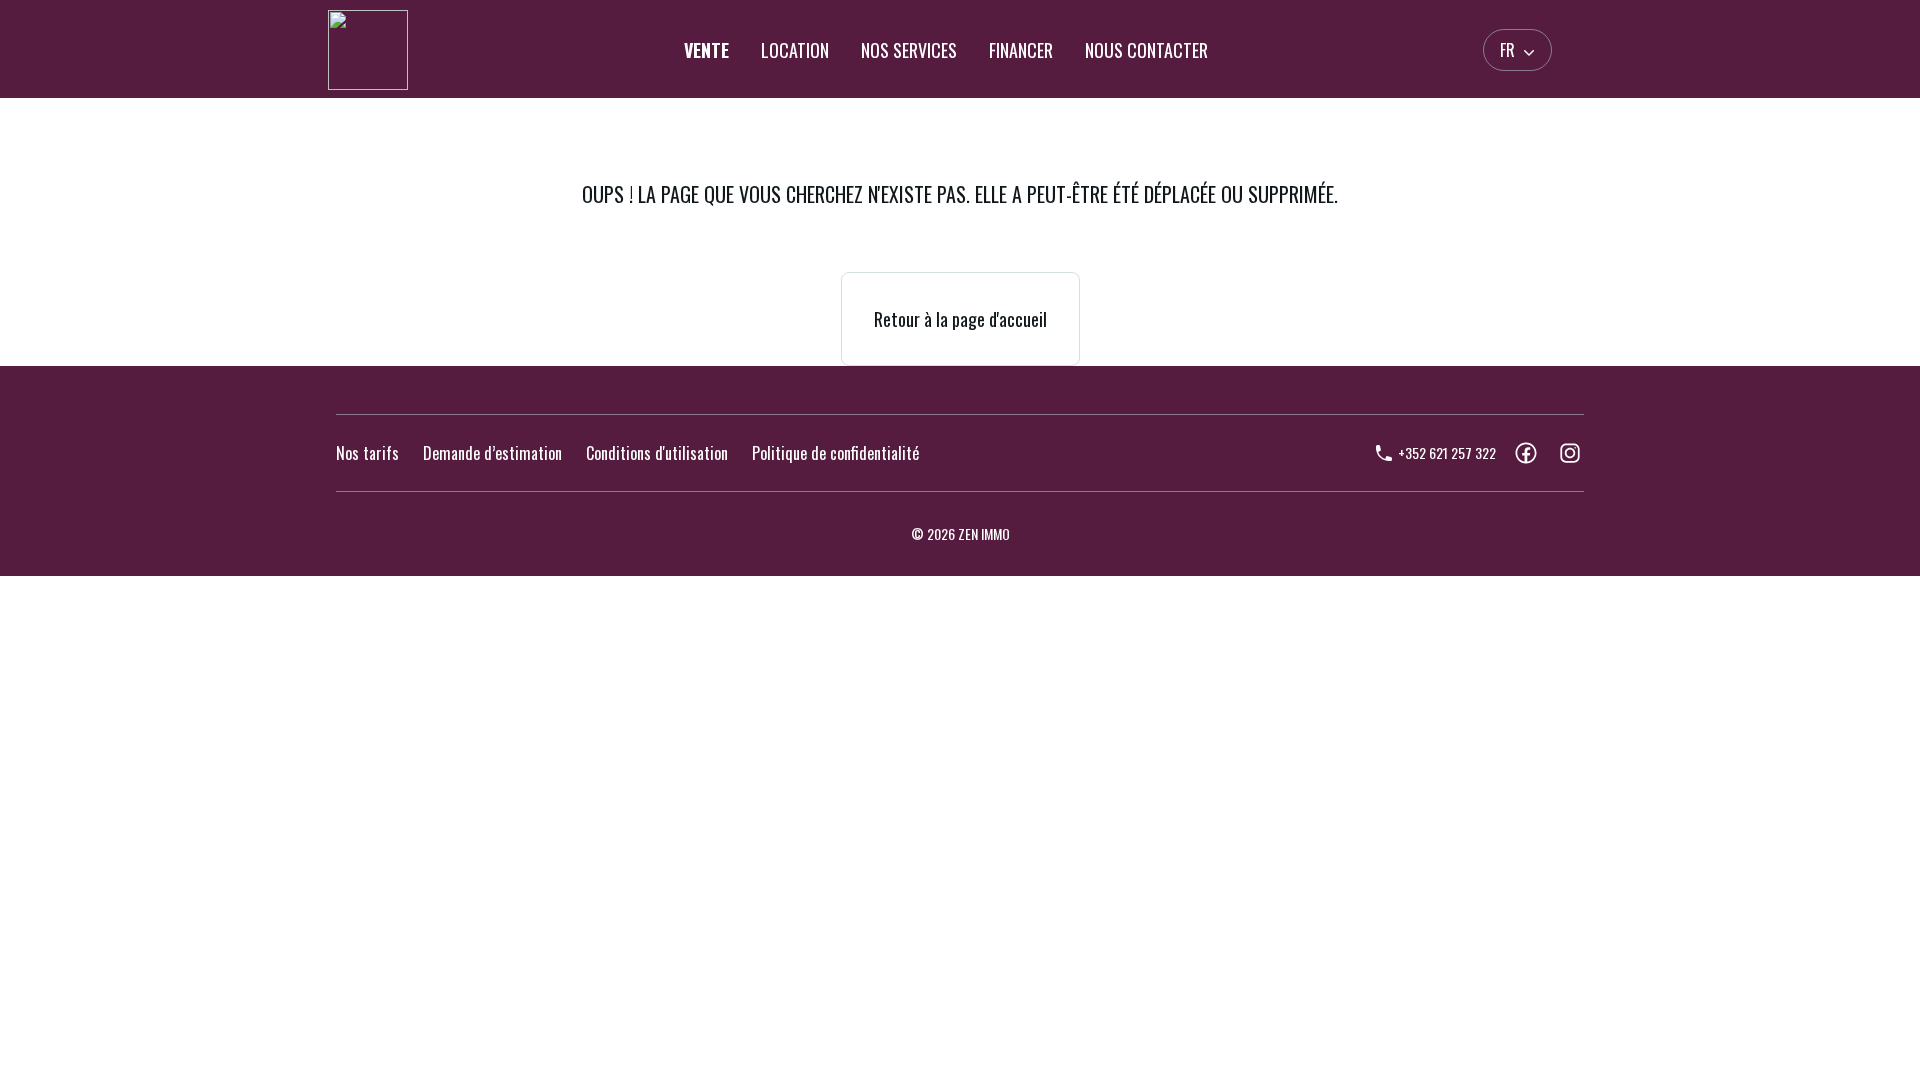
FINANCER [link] (1021, 50)
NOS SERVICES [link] (909, 50)
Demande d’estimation (492, 453)
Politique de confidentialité (835, 453)
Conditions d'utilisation (657, 453)
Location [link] (795, 50)
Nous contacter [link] (1146, 50)
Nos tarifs (367, 453)
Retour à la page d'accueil (960, 319)
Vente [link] (706, 50)
